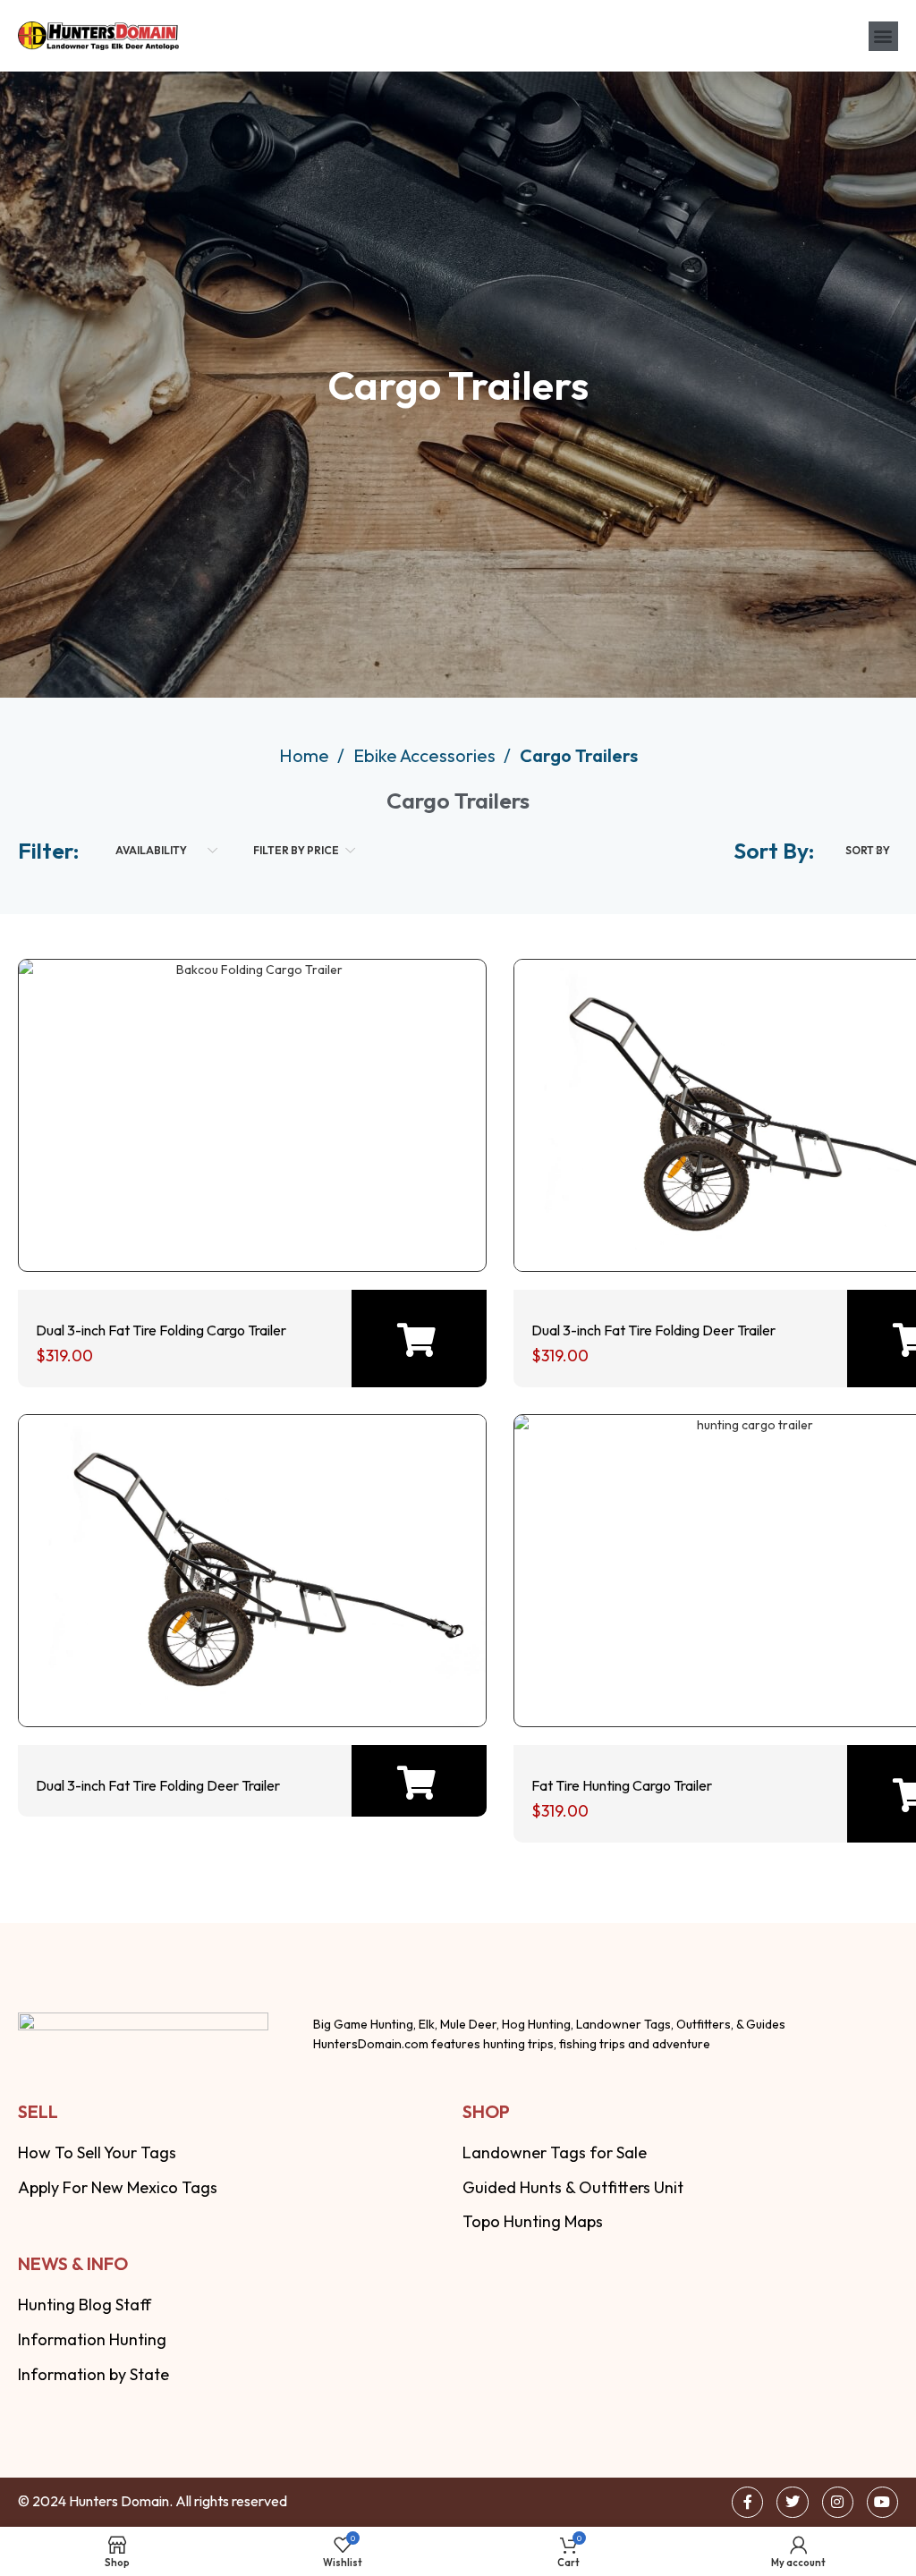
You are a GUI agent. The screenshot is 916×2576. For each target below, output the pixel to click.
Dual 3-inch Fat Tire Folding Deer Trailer (653, 1330)
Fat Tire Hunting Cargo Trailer (622, 1785)
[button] (883, 36)
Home (306, 755)
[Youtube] (882, 2502)
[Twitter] (792, 2502)
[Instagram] (838, 2502)
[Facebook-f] (747, 2502)
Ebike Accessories (426, 755)
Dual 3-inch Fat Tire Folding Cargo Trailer (161, 1330)
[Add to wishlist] (247, 1218)
